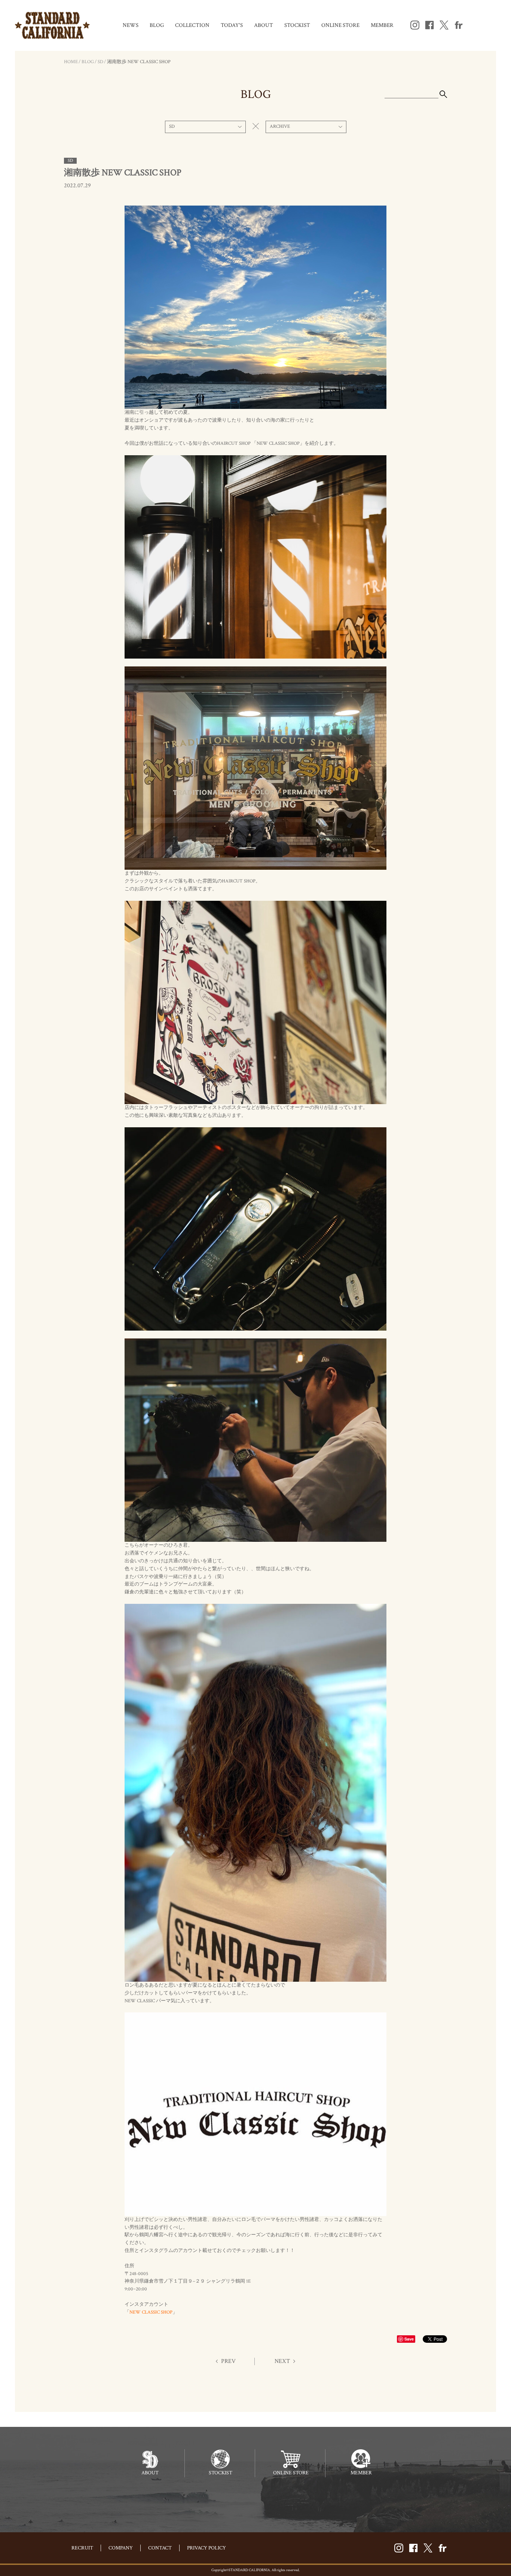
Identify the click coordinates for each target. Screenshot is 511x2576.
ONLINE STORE (340, 25)
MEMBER (382, 25)
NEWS (131, 25)
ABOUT (264, 25)
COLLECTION (192, 25)
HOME (71, 62)
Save (409, 2339)
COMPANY (121, 2548)
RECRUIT (82, 2548)
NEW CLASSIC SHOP (151, 2312)
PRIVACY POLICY (206, 2548)
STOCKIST (297, 25)
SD (100, 62)
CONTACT (160, 2548)
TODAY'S (232, 25)
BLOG (157, 25)
